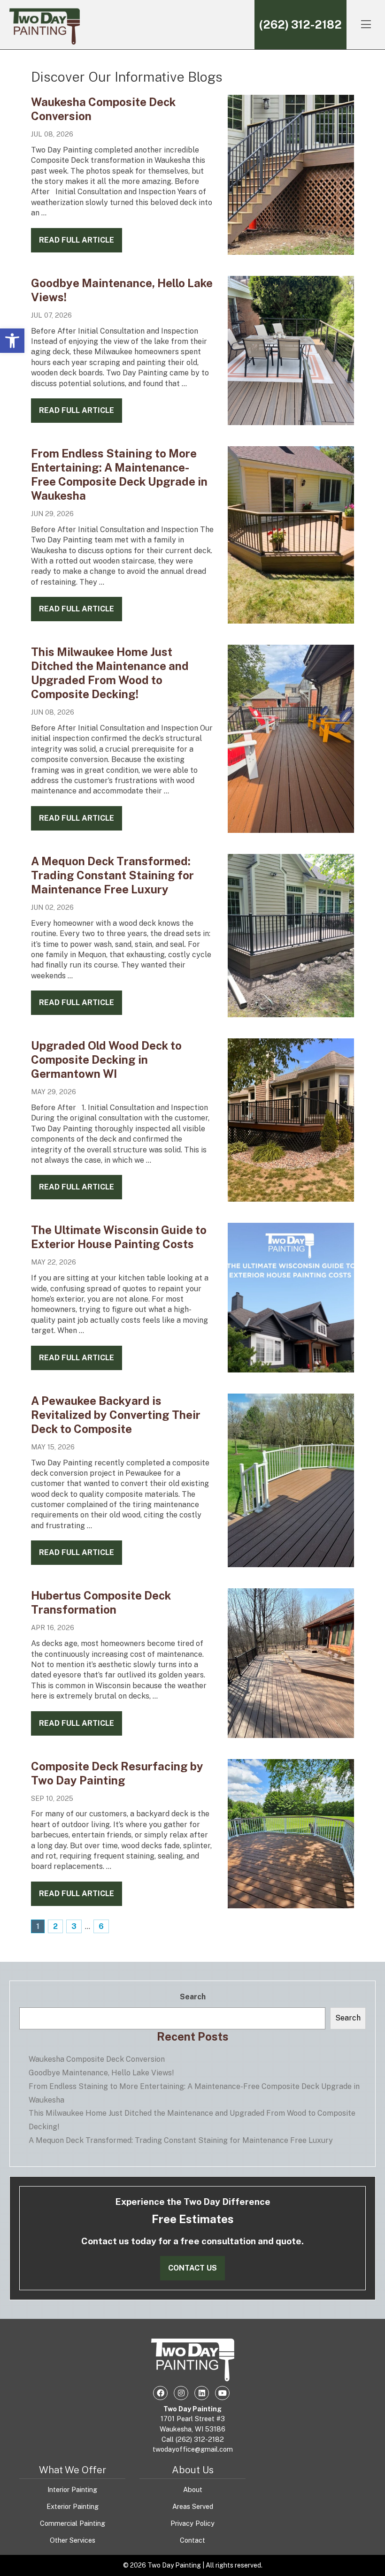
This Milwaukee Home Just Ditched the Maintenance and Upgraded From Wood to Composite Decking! (192, 2120)
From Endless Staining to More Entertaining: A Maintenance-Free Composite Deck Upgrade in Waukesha (194, 2093)
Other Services (73, 2540)
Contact (192, 2540)
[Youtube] (222, 2393)
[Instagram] (181, 2393)
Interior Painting (72, 2489)
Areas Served (193, 2506)
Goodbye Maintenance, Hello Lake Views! (101, 2073)
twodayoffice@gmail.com (193, 2449)
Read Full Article (77, 240)
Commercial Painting (73, 2523)
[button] (12, 341)
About (193, 2489)
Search (193, 1997)
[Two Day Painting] (45, 25)
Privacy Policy (192, 2523)
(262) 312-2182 (300, 24)
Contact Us (192, 2268)
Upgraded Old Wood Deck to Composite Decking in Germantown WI (106, 1059)
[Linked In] (201, 2393)
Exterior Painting (73, 2506)
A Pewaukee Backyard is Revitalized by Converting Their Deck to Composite (116, 1415)
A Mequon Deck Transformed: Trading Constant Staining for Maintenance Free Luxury (112, 875)
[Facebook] (160, 2393)
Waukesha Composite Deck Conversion (97, 2059)
